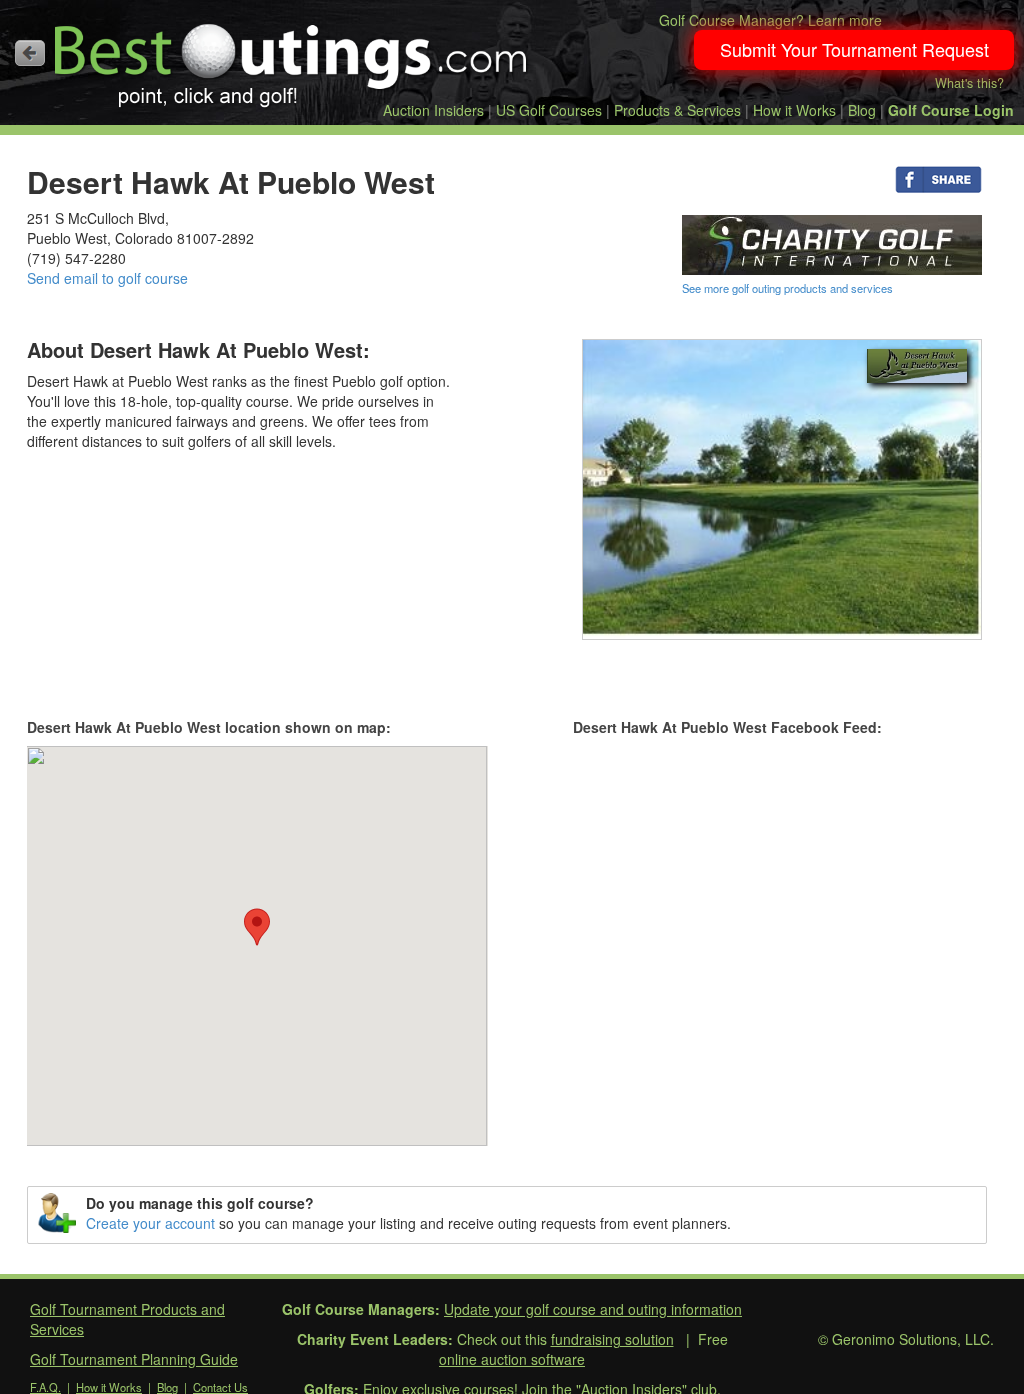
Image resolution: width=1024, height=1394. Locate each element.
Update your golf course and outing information (593, 1309)
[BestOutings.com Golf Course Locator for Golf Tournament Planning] (291, 58)
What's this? (969, 83)
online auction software (512, 1359)
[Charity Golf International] (832, 243)
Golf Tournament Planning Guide (134, 1359)
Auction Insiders (433, 110)
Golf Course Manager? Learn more (770, 20)
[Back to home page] (30, 53)
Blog (862, 110)
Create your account (150, 1223)
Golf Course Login (951, 110)
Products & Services (677, 110)
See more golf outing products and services (787, 288)
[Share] (938, 178)
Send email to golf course (107, 278)
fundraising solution (612, 1339)
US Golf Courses (549, 110)
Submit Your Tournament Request (854, 49)
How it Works (794, 110)
